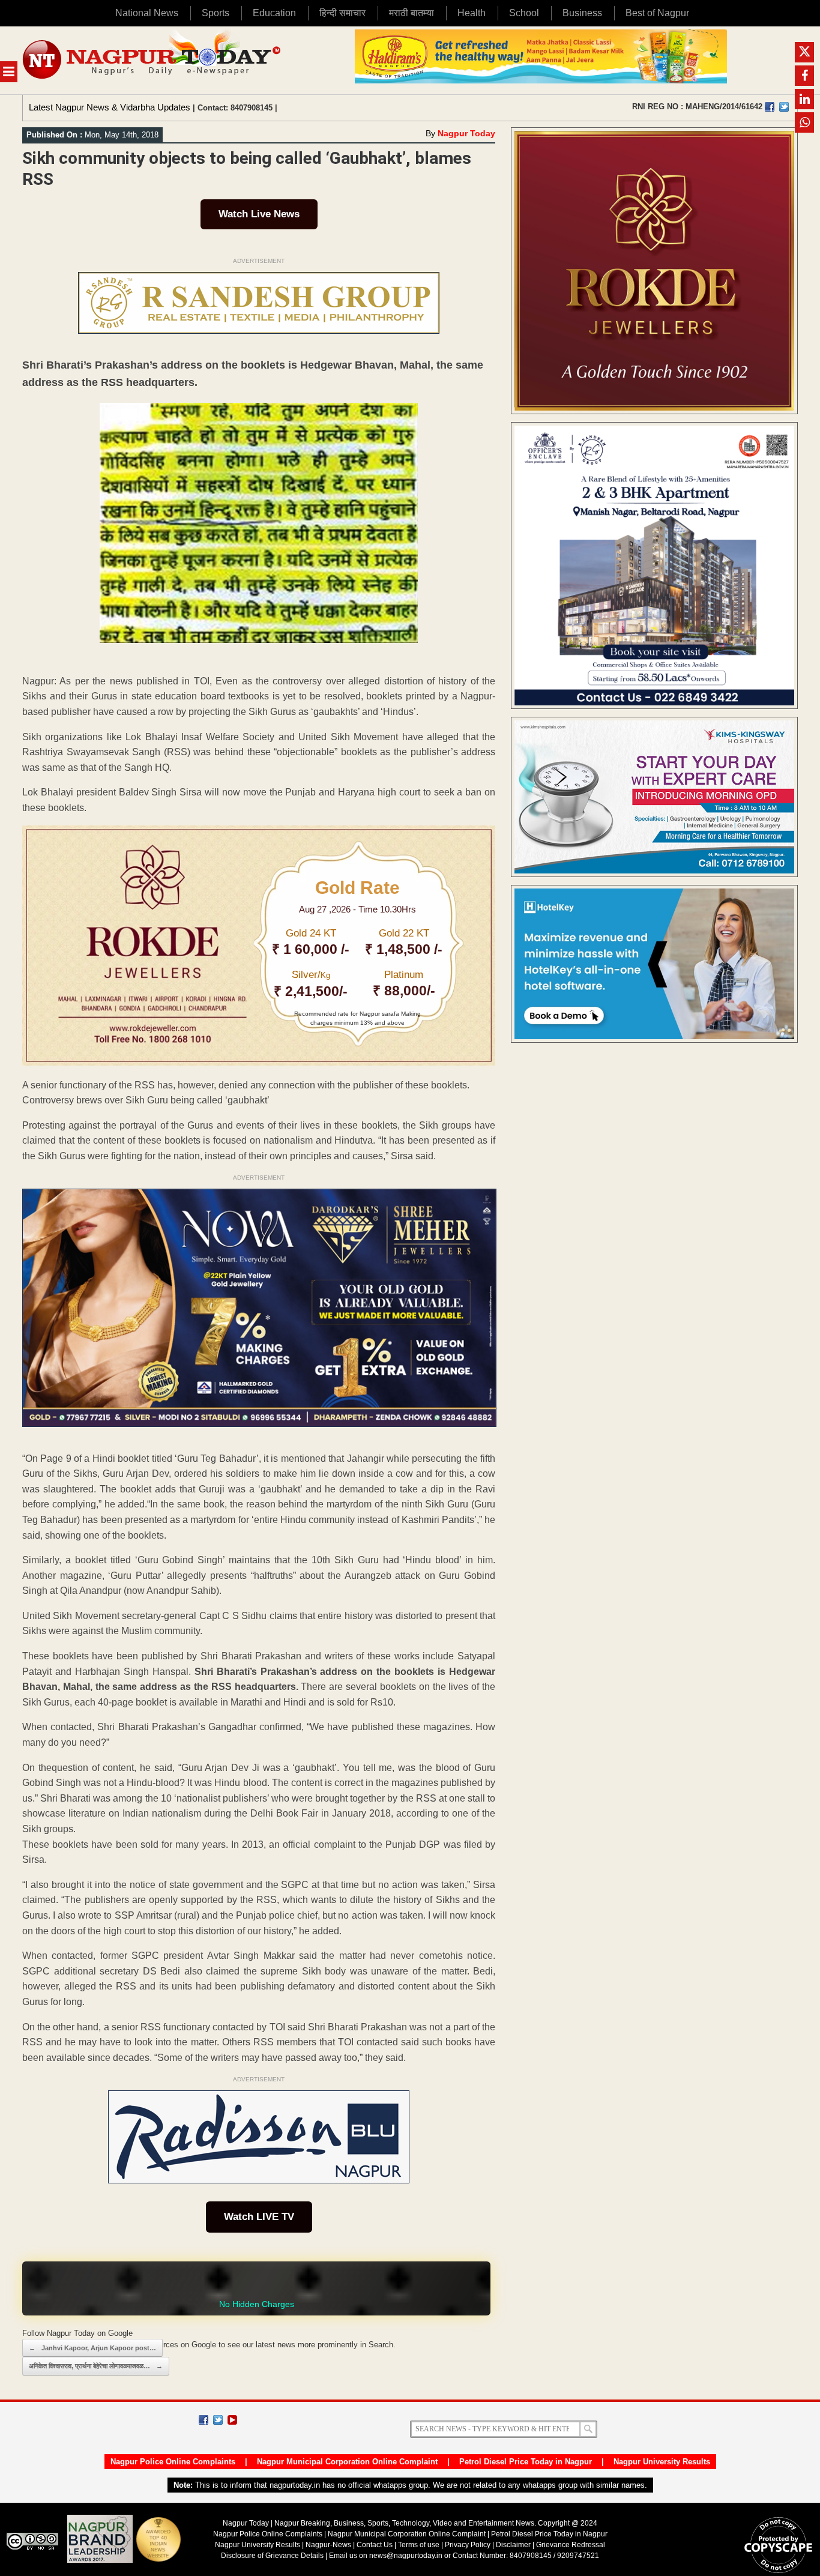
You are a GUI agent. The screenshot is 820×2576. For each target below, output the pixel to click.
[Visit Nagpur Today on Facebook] (770, 107)
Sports (216, 13)
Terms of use (419, 2545)
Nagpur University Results (662, 2462)
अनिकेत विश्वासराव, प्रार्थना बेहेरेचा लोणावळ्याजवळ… (96, 2366)
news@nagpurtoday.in (406, 2556)
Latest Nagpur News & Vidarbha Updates (110, 107)
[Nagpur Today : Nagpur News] (153, 60)
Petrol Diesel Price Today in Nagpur (526, 2462)
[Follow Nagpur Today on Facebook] (203, 2420)
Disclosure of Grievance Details (272, 2556)
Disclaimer (514, 2545)
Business (582, 13)
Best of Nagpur (657, 13)
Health (472, 13)
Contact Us (375, 2545)
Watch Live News (259, 214)
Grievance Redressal (571, 2545)
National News (147, 13)
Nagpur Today (466, 133)
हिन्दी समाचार (342, 13)
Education (274, 13)
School (524, 13)
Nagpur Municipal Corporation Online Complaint (347, 2462)
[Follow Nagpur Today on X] (218, 2420)
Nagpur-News (328, 2545)
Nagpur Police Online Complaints (173, 2462)
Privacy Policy (468, 2545)
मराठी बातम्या (412, 13)
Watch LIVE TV (259, 2217)
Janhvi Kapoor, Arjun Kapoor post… (92, 2348)
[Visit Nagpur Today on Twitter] (784, 107)
